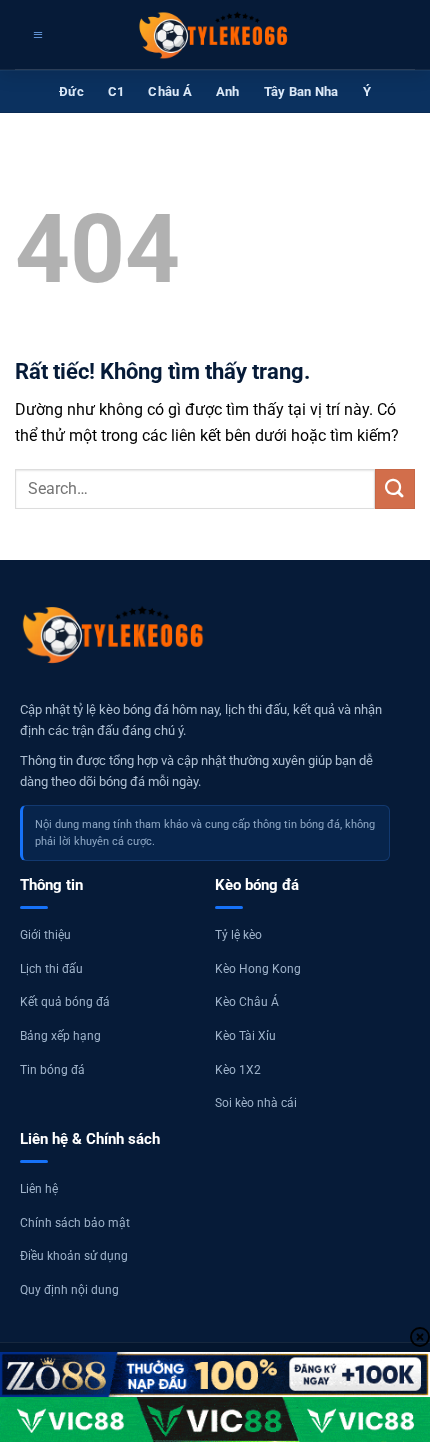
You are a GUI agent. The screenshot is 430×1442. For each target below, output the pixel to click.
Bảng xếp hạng (60, 1036)
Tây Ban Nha (301, 91)
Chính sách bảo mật (75, 1223)
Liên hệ (39, 1189)
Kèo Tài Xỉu (245, 1036)
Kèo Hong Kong (258, 969)
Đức (71, 91)
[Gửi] (395, 488)
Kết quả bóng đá (65, 1002)
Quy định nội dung (69, 1290)
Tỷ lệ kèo (238, 935)
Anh (228, 91)
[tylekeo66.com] (215, 35)
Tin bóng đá (52, 1070)
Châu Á (170, 91)
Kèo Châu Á (247, 1002)
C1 (116, 91)
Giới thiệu (45, 935)
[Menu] (35, 35)
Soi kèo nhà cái (256, 1103)
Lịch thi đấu (51, 969)
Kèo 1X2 (238, 1070)
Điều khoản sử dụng (74, 1256)
